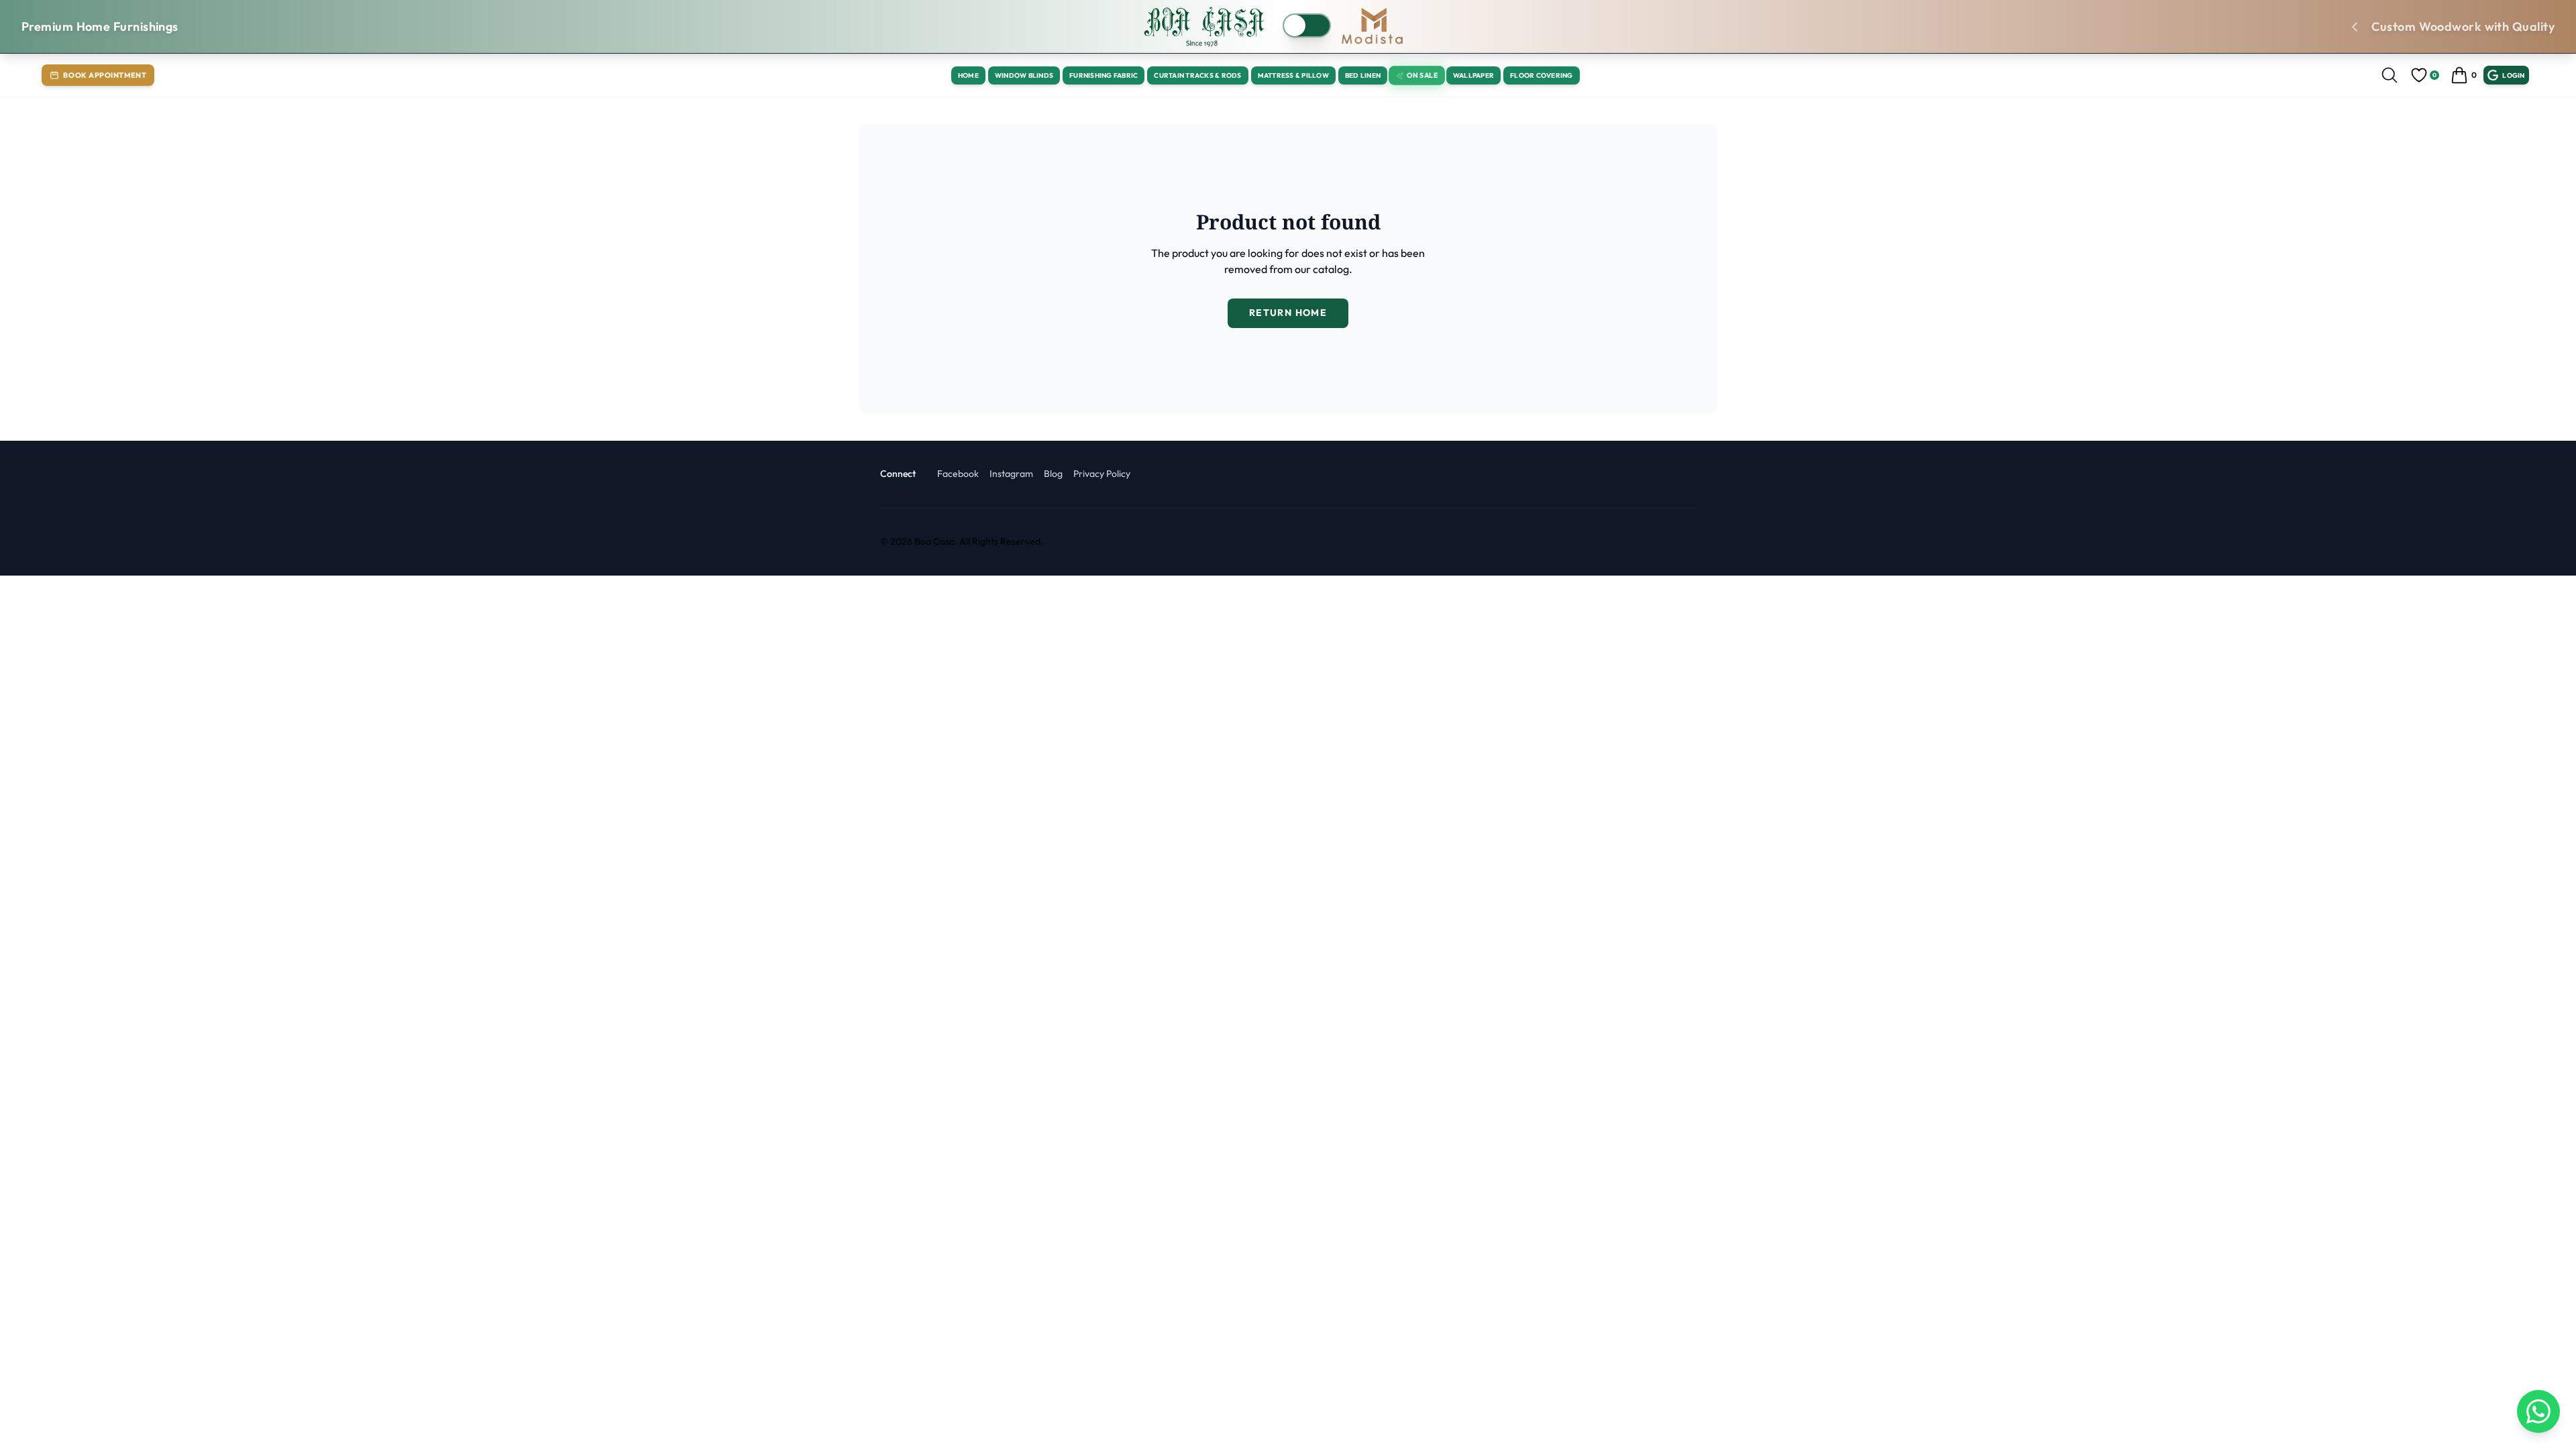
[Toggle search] (2390, 75)
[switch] (1307, 25)
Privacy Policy (1102, 474)
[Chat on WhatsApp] (2538, 1411)
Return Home (1288, 313)
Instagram (1011, 474)
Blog (1053, 474)
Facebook (958, 474)
